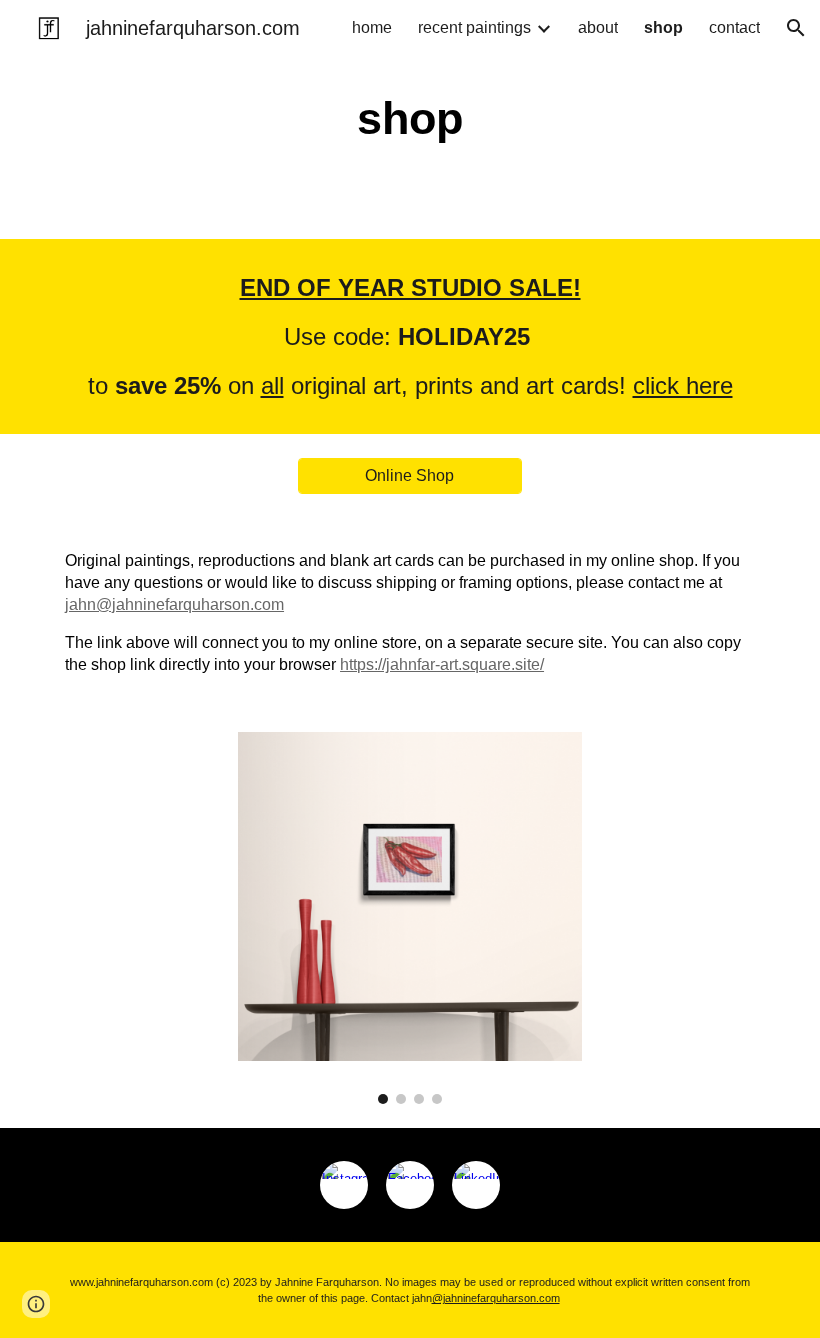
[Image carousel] (410, 918)
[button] (796, 28)
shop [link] (663, 27)
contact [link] (734, 27)
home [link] (372, 27)
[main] (410, 119)
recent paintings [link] (474, 27)
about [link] (598, 27)
